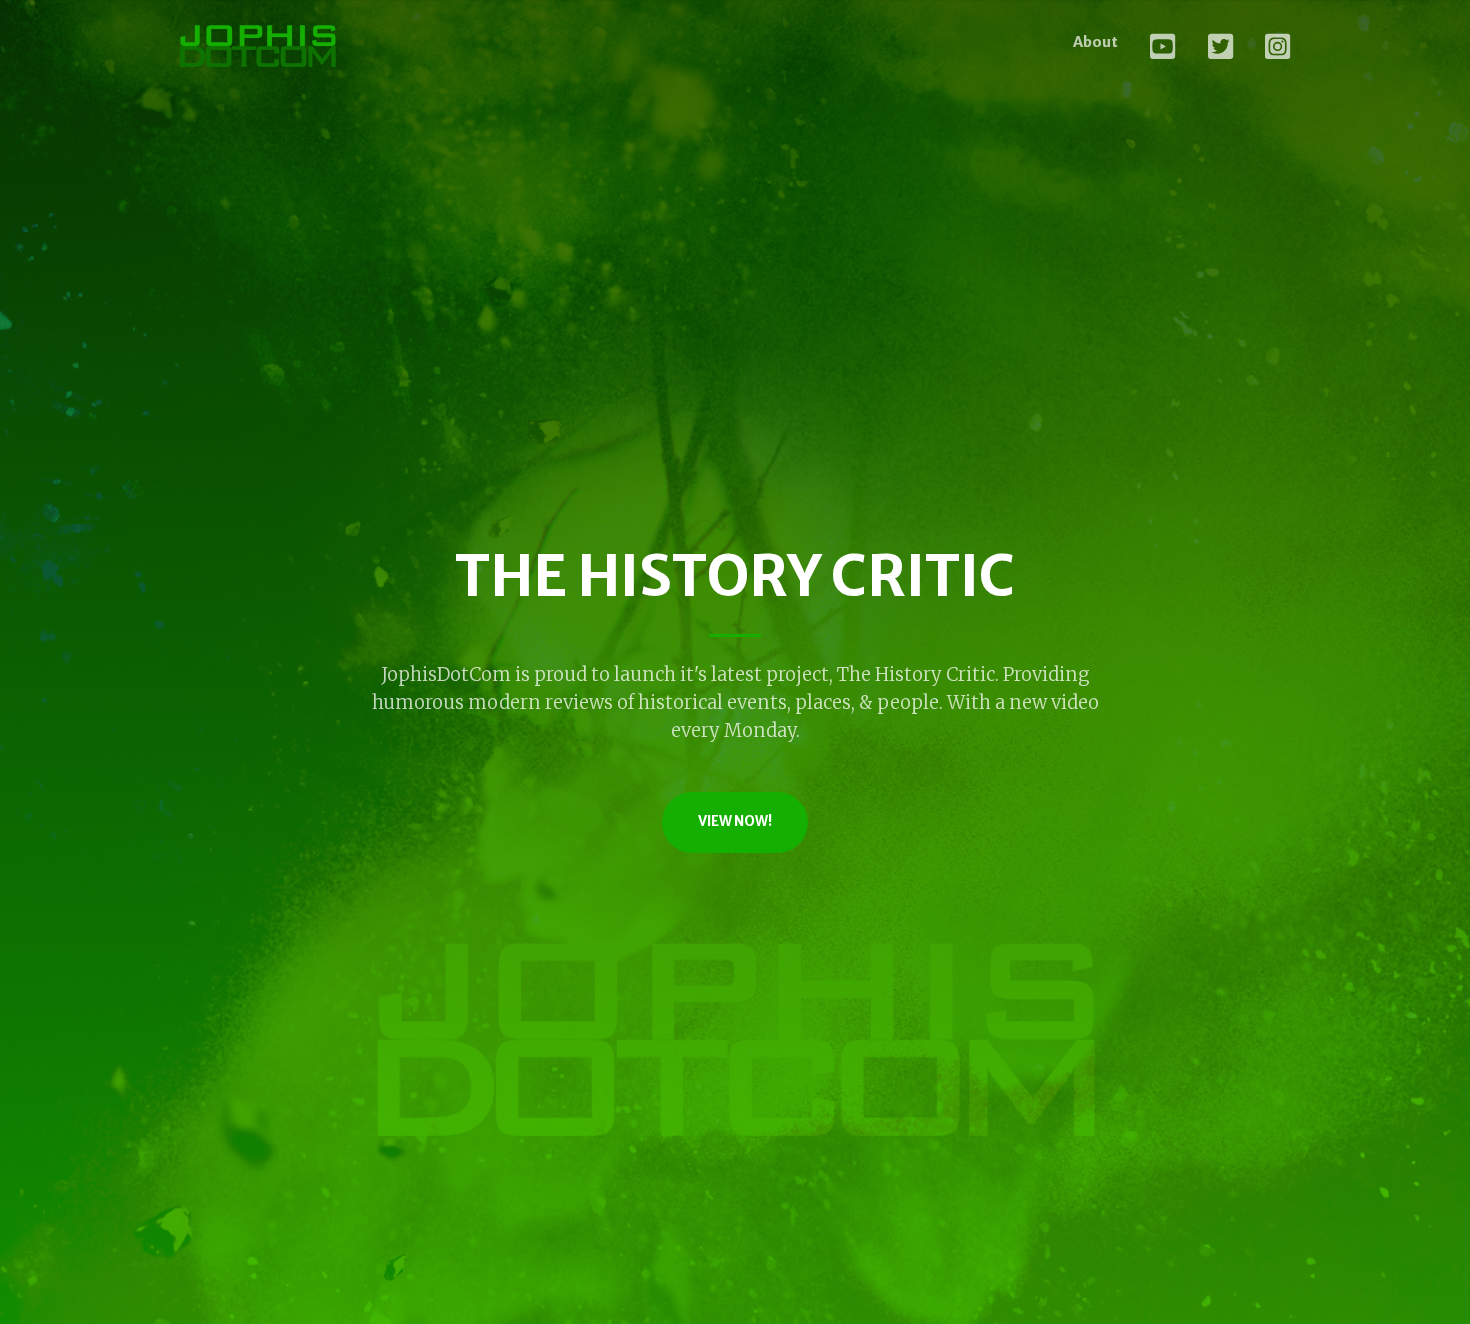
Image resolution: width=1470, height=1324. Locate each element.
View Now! (735, 821)
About (1095, 42)
